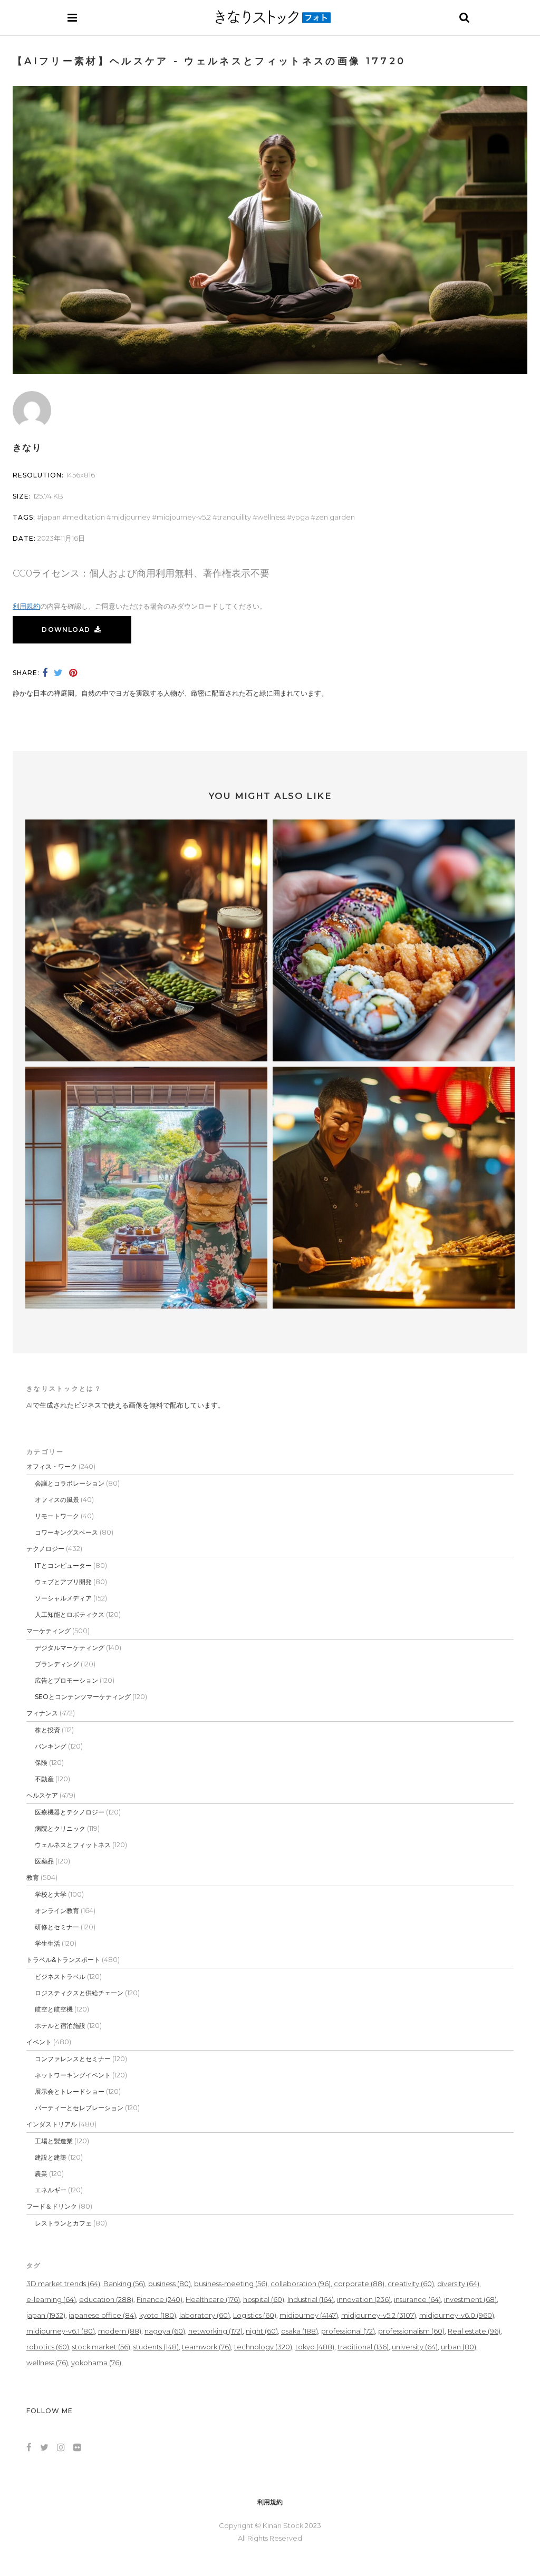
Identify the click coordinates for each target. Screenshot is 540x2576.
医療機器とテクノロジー (70, 1812)
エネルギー (51, 2190)
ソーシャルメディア (63, 1598)
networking (215, 2331)
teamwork (206, 2347)
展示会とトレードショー (70, 2091)
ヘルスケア (42, 1795)
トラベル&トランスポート (63, 1960)
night (262, 2331)
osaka (300, 2331)
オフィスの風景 (57, 1500)
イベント (39, 2042)
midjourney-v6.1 (61, 2331)
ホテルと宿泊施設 (60, 2026)
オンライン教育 (57, 1911)
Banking (124, 2284)
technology (263, 2347)
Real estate (474, 2331)
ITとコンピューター (63, 1565)
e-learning (51, 2299)
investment (470, 2299)
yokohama (96, 2363)
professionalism (411, 2331)
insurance (417, 2299)
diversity (458, 2284)
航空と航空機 (54, 2009)
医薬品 (44, 1861)
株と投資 (47, 1730)
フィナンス (42, 1713)
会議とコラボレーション (70, 1483)
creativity (411, 2284)
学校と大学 (51, 1894)
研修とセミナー (57, 1927)
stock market (101, 2347)
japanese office (102, 2315)
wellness (271, 517)
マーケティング (49, 1631)
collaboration (301, 2284)
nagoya (165, 2331)
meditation (86, 517)
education (106, 2299)
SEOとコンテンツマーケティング (83, 1697)
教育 (33, 1877)
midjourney (131, 517)
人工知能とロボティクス (70, 1614)
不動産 (44, 1779)
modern (120, 2331)
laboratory (205, 2315)
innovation (364, 2299)
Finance (160, 2299)
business (170, 2284)
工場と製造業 (54, 2141)
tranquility (234, 517)
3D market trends (63, 2284)
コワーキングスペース (66, 1532)
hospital (264, 2299)
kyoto (158, 2315)
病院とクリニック (60, 1828)
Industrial (311, 2299)
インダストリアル (52, 2124)
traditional (363, 2347)
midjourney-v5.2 (184, 517)
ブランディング (57, 1664)
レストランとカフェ (63, 2223)
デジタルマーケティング (70, 1648)
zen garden (335, 517)
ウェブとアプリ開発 (63, 1582)
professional (348, 2331)
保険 (41, 1763)
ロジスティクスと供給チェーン (79, 1993)
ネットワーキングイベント (73, 2075)
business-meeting (231, 2284)
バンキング (51, 1746)
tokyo (315, 2347)
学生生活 (47, 1943)
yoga (300, 517)
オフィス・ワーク (52, 1466)
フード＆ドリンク (52, 2206)
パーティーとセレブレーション (79, 2108)
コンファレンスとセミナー (73, 2059)
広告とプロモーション (66, 1680)
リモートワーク (57, 1516)
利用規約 (26, 606)
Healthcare (213, 2299)
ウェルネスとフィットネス (73, 1845)
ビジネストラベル (60, 1977)
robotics (48, 2347)
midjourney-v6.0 (457, 2315)
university (415, 2347)
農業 (41, 2174)
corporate (359, 2284)
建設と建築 (51, 2157)
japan (51, 517)
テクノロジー (45, 1549)
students (156, 2347)
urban (459, 2347)
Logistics (255, 2315)
